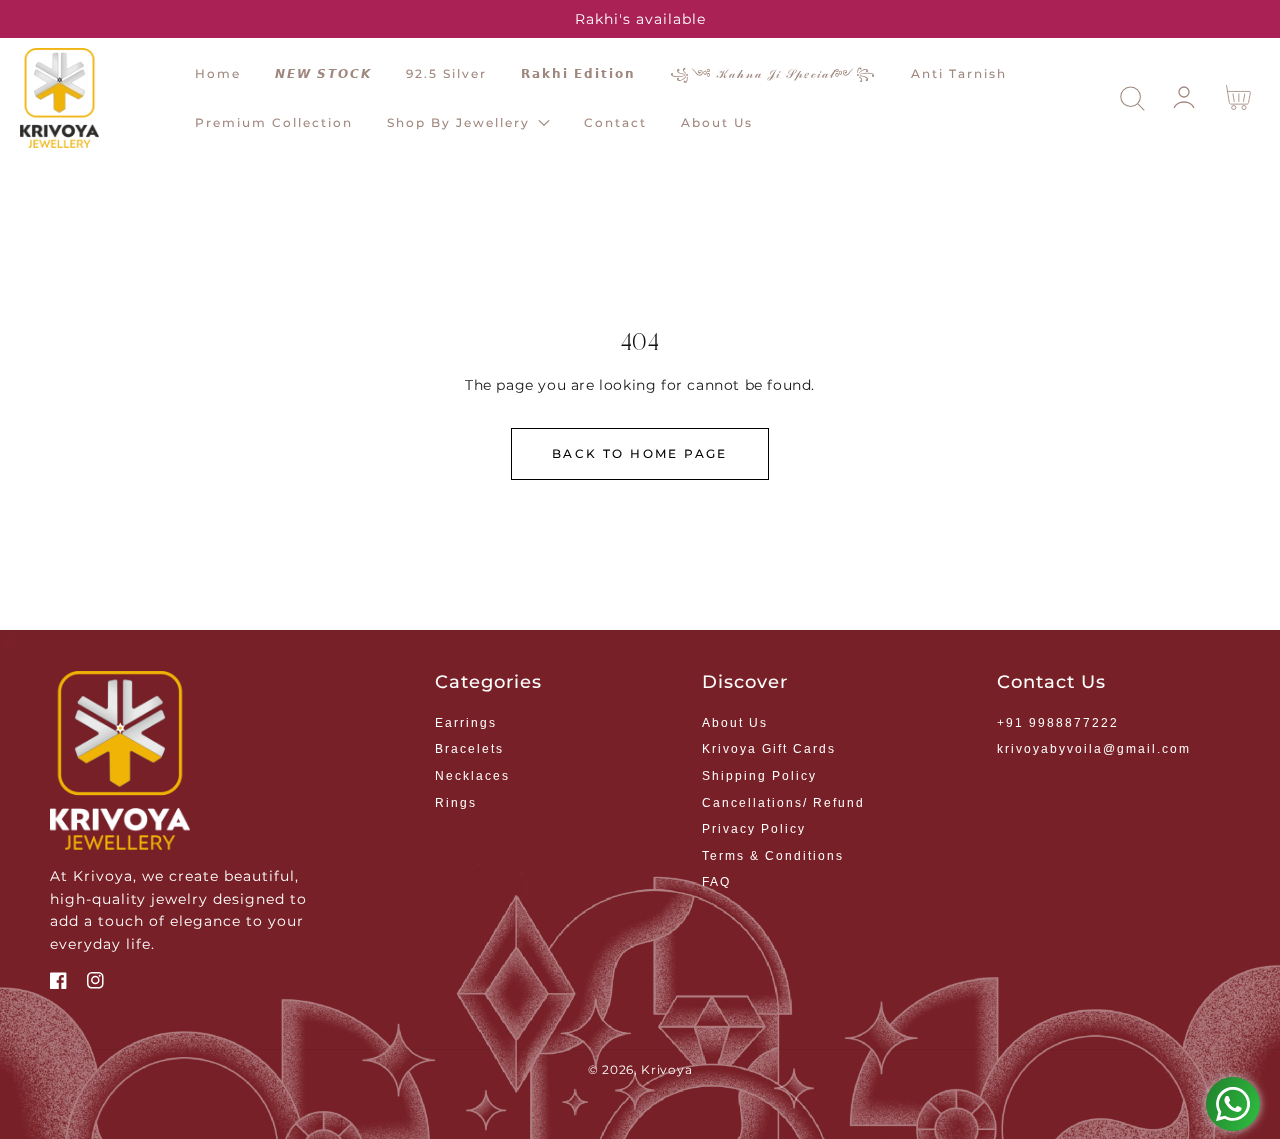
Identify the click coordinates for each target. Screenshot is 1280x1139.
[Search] (1132, 98)
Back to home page (640, 453)
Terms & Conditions (773, 856)
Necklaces (472, 776)
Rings (456, 803)
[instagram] (95, 983)
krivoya (666, 1070)
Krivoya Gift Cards (769, 749)
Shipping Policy (759, 776)
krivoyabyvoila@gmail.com (1094, 749)
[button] (1132, 98)
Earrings (466, 723)
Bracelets (469, 749)
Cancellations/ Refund (783, 803)
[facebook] (58, 983)
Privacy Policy (754, 829)
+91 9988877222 (1058, 723)
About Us (735, 723)
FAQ (716, 882)
